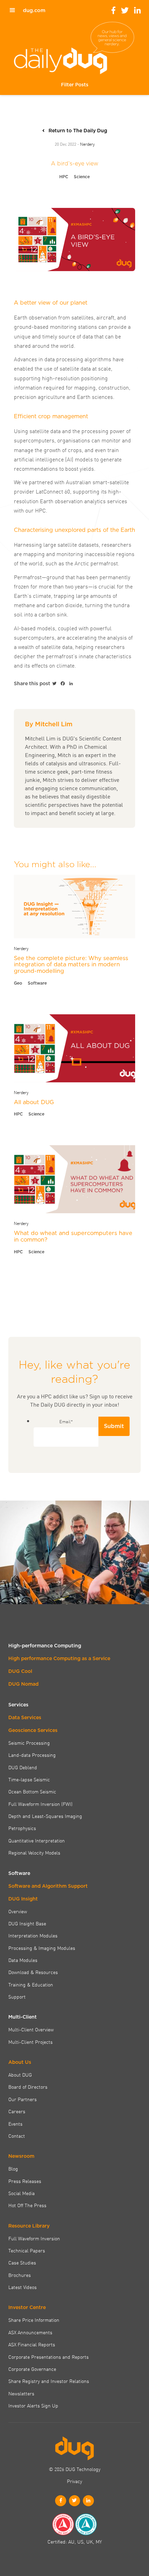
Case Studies (22, 2262)
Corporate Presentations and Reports (49, 2357)
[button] (75, 85)
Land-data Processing (32, 1755)
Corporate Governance (32, 2369)
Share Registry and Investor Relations (49, 2381)
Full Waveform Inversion (34, 2238)
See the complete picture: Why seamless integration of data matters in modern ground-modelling (71, 964)
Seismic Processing (29, 1743)
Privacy (74, 2481)
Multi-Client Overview (31, 2029)
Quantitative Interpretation (37, 1840)
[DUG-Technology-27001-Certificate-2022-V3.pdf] (86, 2524)
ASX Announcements (30, 2332)
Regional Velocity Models (34, 1852)
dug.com (34, 10)
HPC (64, 177)
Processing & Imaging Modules (42, 1948)
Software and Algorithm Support (48, 1886)
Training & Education (31, 1984)
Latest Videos (23, 2287)
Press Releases (25, 2181)
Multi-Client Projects (30, 2042)
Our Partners (23, 2099)
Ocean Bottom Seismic (32, 1791)
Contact (17, 2136)
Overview (18, 1911)
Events (15, 2124)
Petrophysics (22, 1828)
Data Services (25, 1717)
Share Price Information (34, 2320)
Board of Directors (28, 2087)
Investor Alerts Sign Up (33, 2405)
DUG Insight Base (27, 1923)
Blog (13, 2168)
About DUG (20, 2075)
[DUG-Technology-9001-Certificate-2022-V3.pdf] (63, 2524)
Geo (18, 983)
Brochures (20, 2275)
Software (37, 983)
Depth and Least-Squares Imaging (45, 1816)
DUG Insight (23, 1899)
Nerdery (87, 144)
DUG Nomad (23, 1684)
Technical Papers (27, 2250)
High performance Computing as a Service (59, 1658)
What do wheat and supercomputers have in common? (73, 1236)
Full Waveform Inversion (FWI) (40, 1804)
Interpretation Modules (33, 1935)
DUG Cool (20, 1671)
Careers (17, 2111)
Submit (114, 1426)
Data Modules (23, 1960)
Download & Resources (33, 1972)
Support (17, 1996)
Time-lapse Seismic (29, 1779)
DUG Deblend (23, 1767)
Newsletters (21, 2393)
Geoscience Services (33, 1730)
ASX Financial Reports (32, 2344)
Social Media (21, 2193)
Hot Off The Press (27, 2205)
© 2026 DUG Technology (75, 2469)
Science (82, 177)
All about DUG (34, 1102)
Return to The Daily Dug (78, 131)
